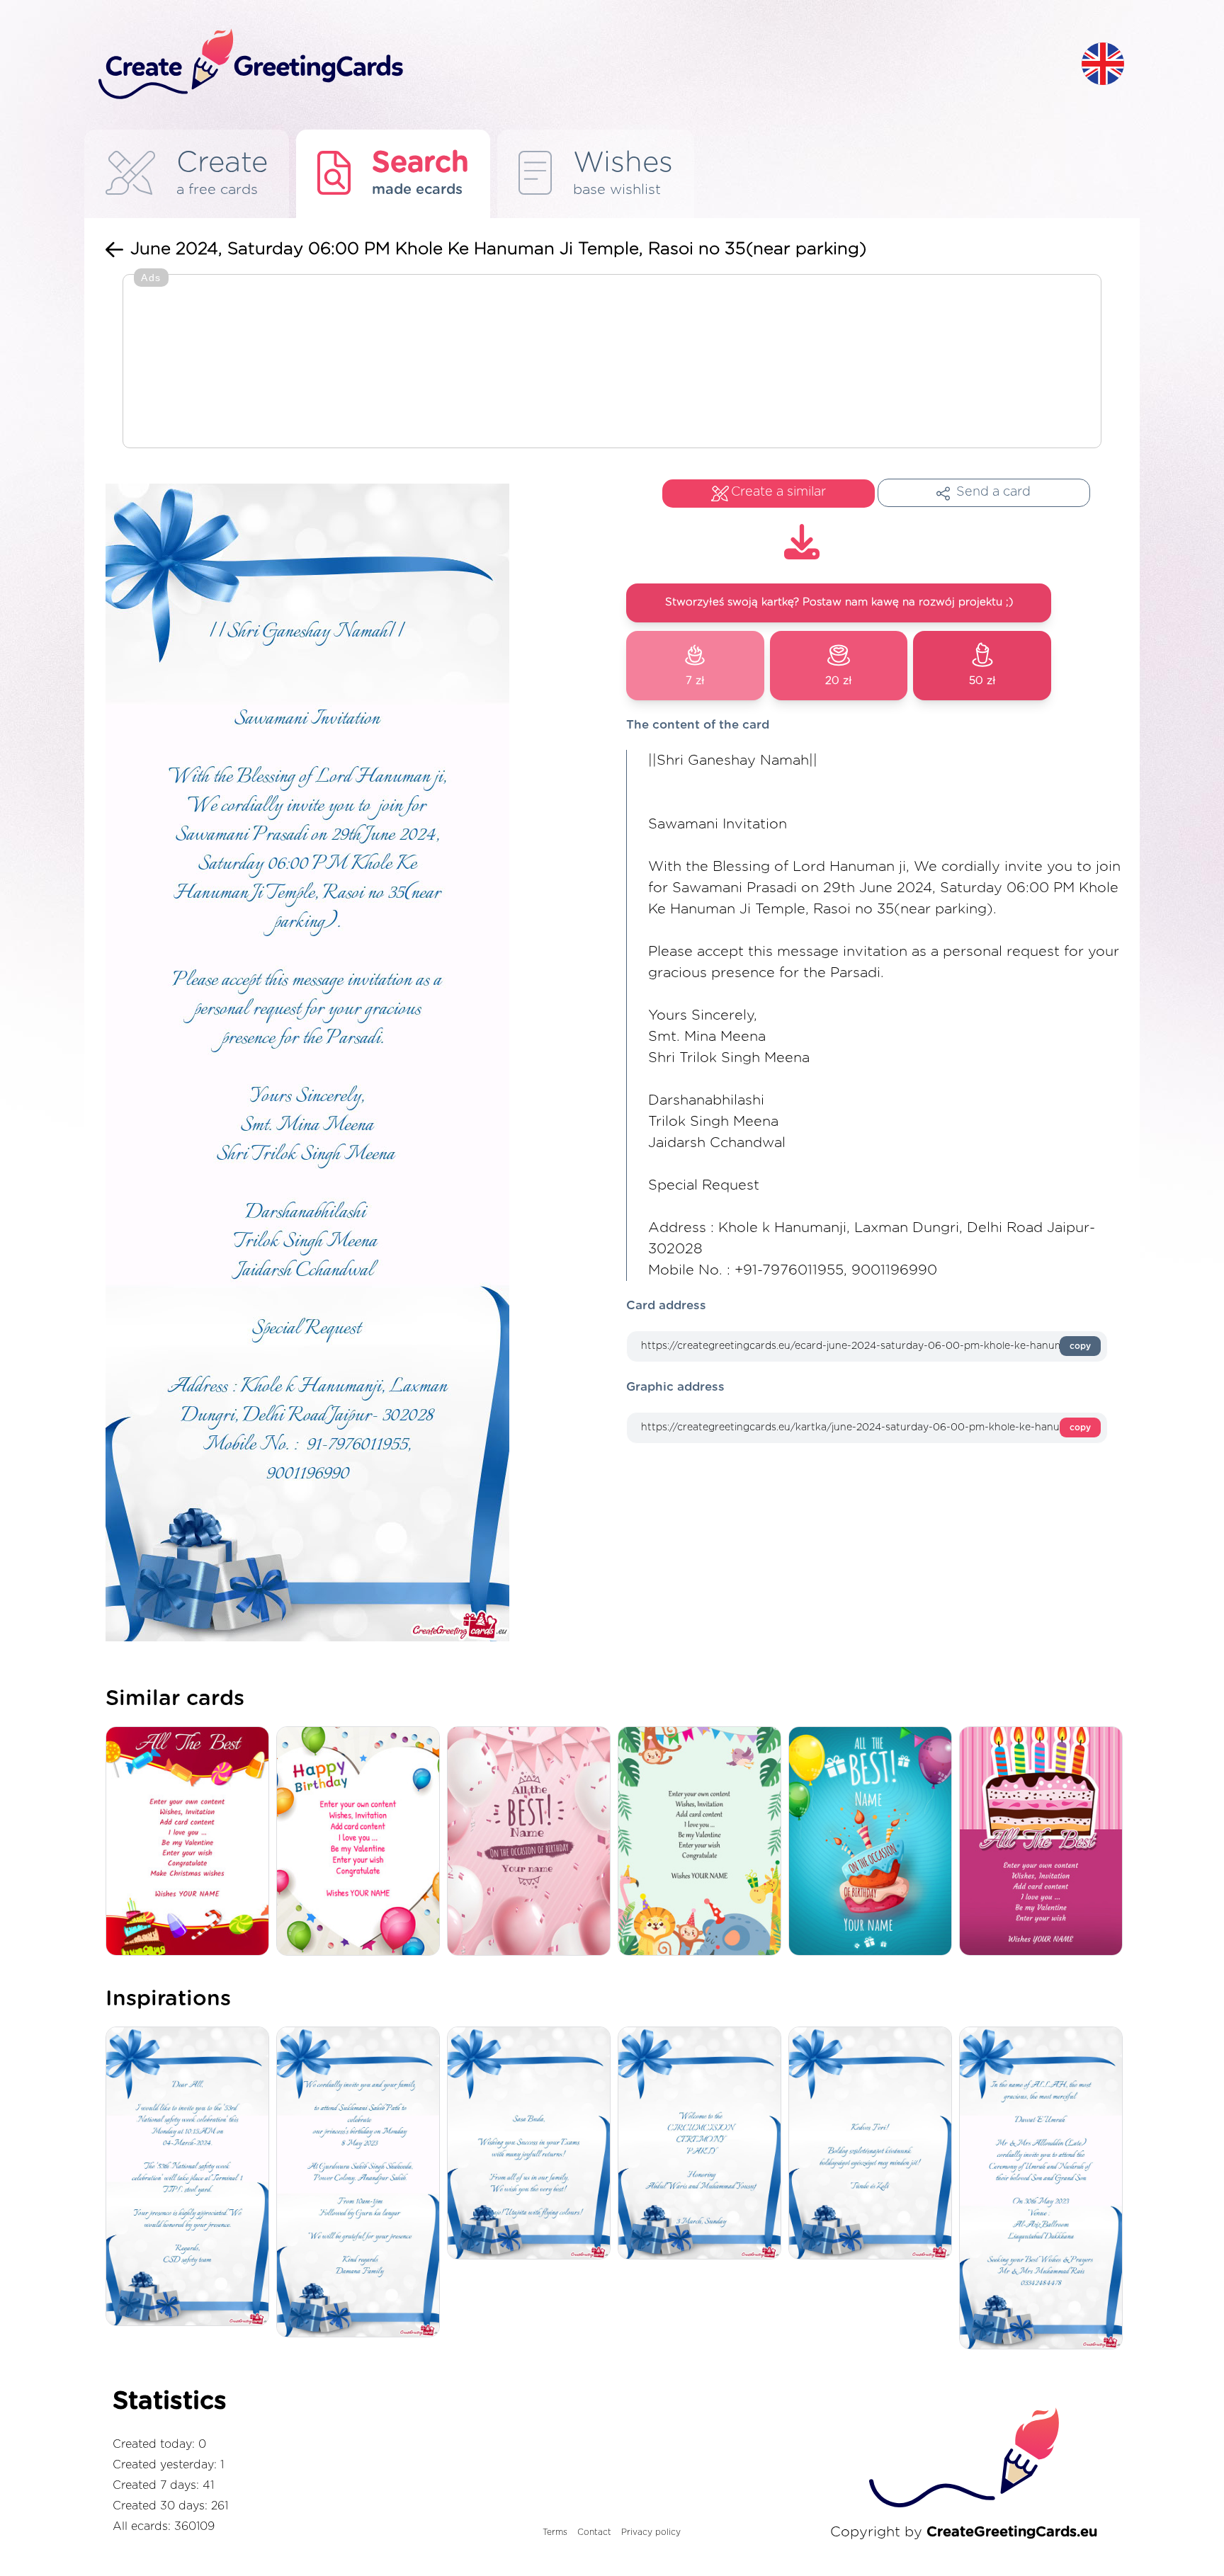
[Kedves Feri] (874, 2144)
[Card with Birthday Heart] (362, 1842)
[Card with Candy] (191, 1842)
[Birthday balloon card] (874, 1842)
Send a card (993, 492)
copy (1080, 1346)
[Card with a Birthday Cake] (1044, 1842)
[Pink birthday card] (532, 1842)
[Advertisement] (612, 363)
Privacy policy (651, 2532)
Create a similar (778, 492)
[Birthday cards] (703, 1842)
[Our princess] (362, 2183)
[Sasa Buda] (532, 2144)
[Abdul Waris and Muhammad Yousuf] (703, 2144)
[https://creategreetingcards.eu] (579, 65)
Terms (555, 2532)
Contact (594, 2532)
